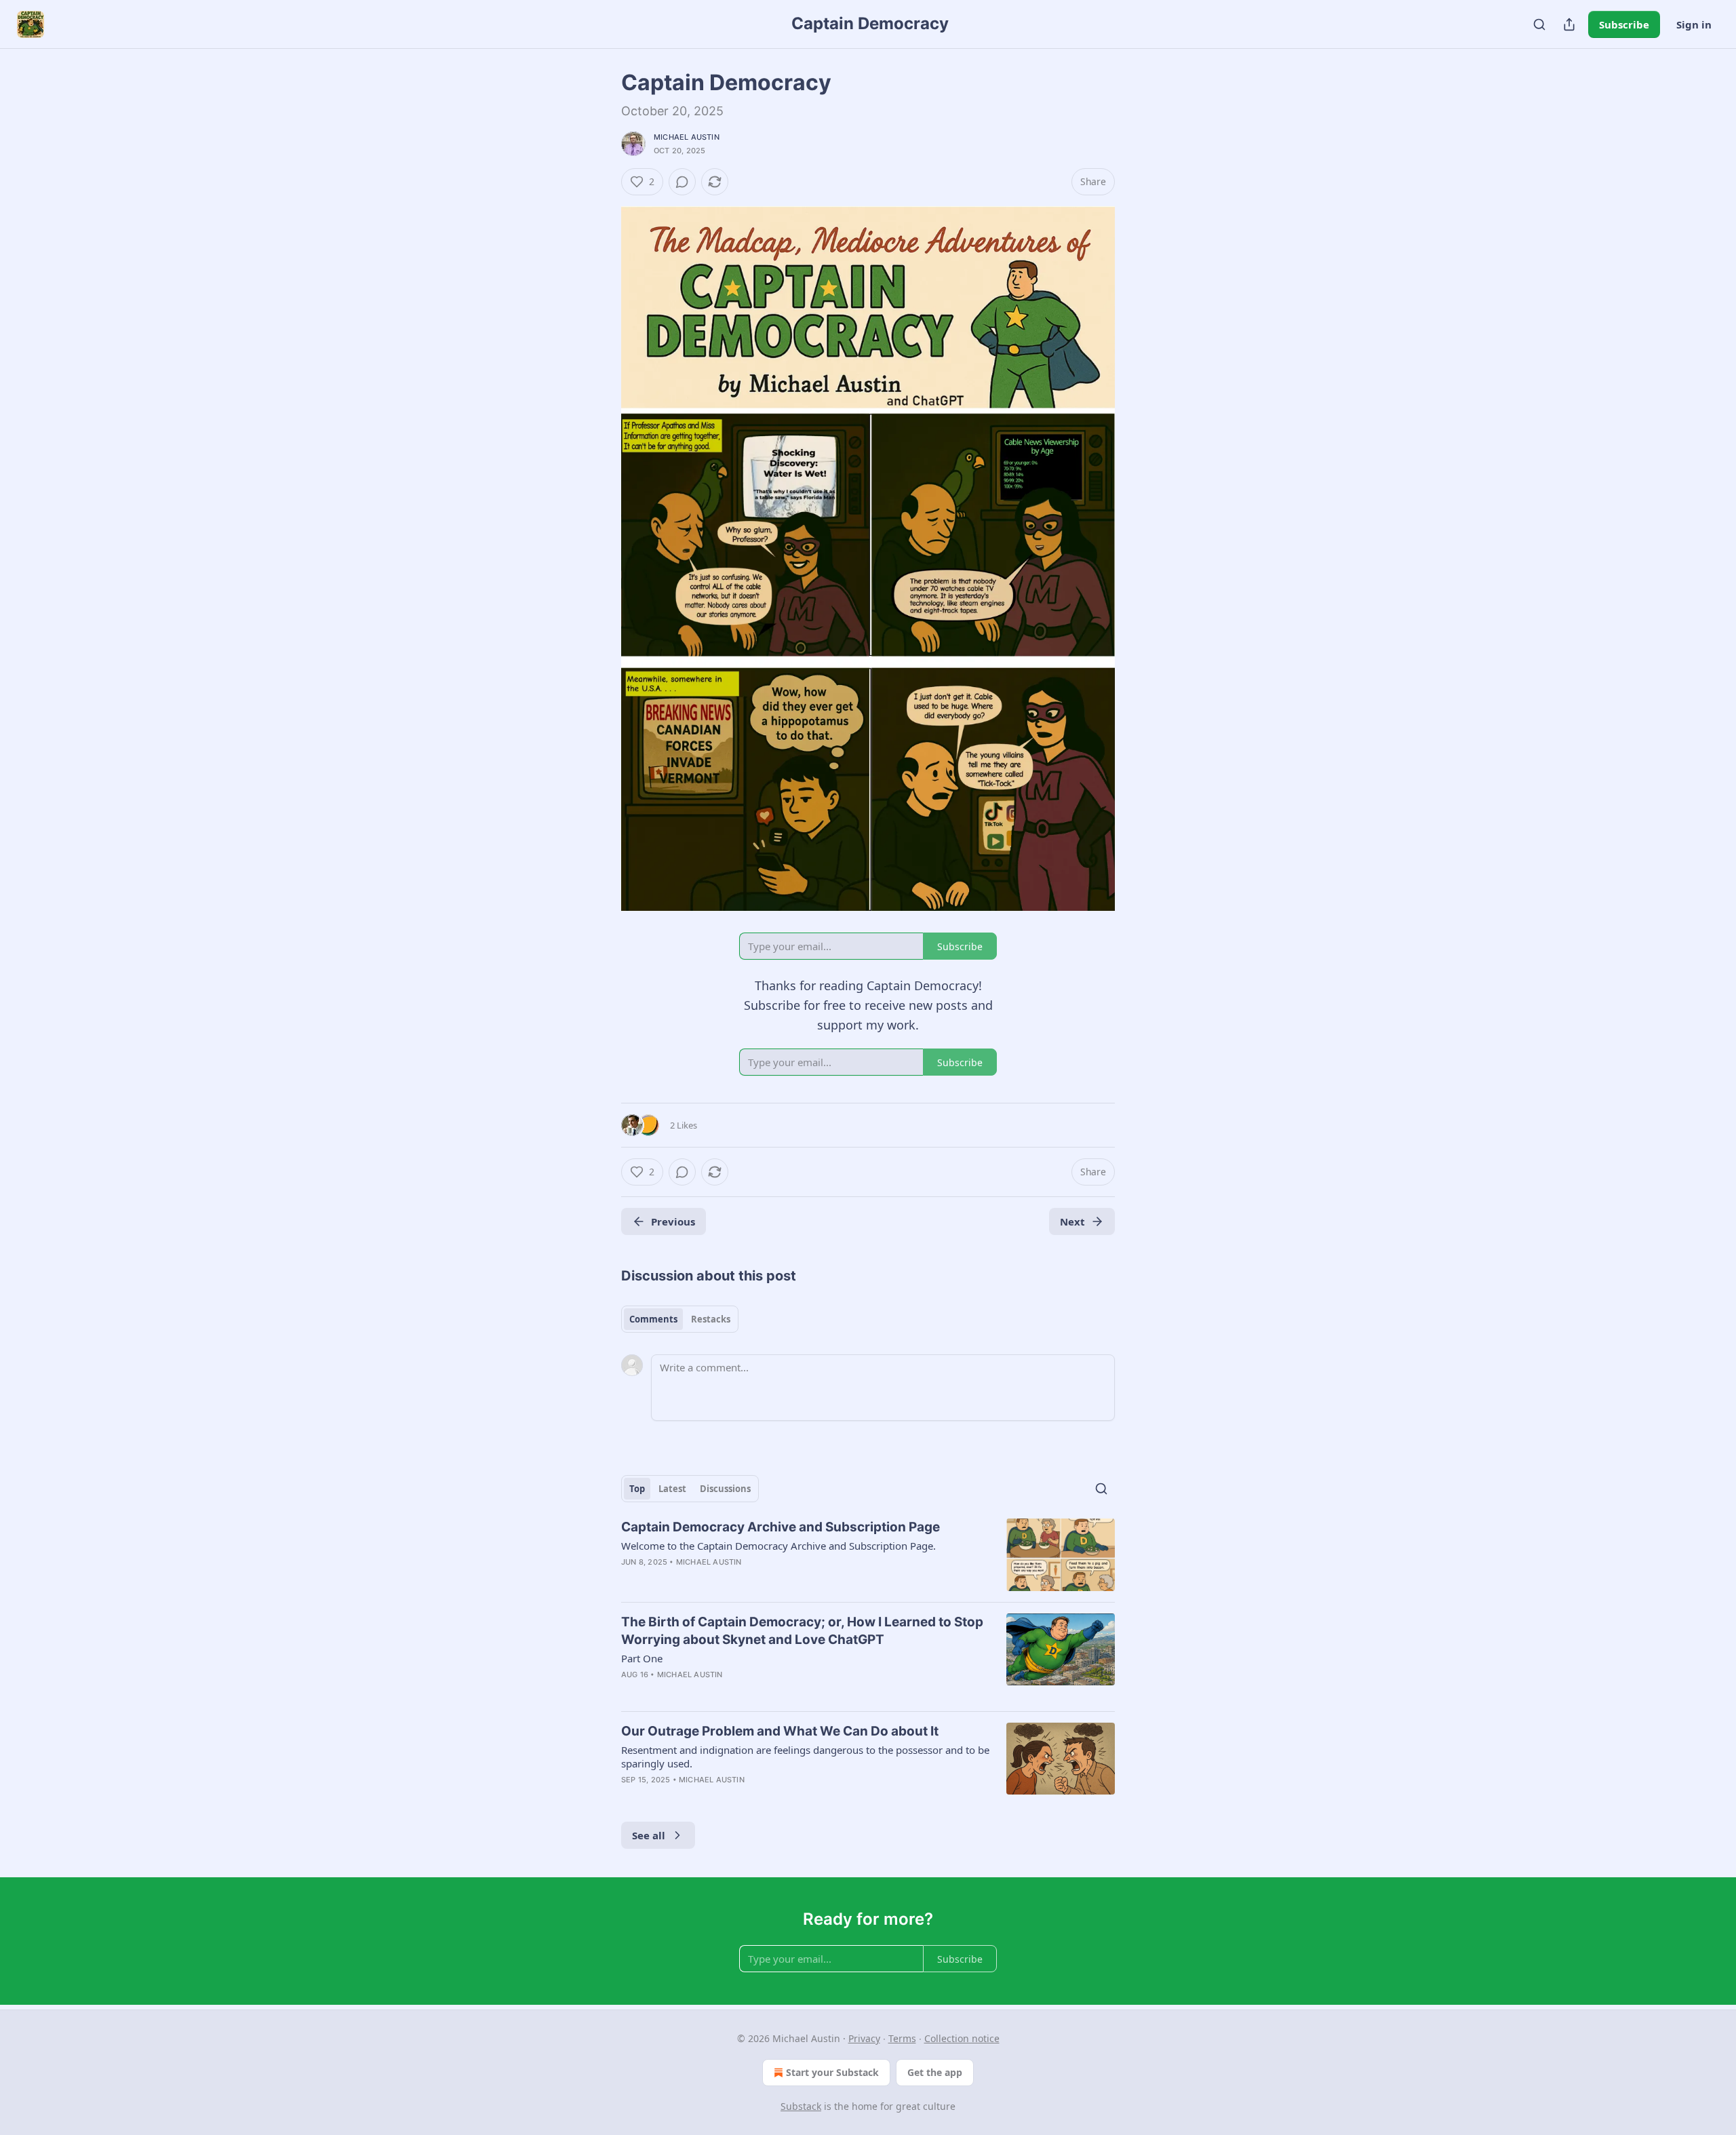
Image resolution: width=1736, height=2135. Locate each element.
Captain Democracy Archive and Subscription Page (781, 1527)
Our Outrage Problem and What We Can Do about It (780, 1731)
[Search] (1539, 24)
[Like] (630, 1580)
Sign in (1694, 24)
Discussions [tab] (725, 1489)
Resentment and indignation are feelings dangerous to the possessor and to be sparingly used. (805, 1757)
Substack (801, 2106)
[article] (868, 1555)
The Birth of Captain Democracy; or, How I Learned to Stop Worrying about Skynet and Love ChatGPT (802, 1631)
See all (649, 1835)
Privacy (864, 2038)
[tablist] (680, 1319)
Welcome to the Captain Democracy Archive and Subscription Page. (778, 1546)
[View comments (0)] (682, 182)
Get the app (935, 2072)
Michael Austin (687, 137)
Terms (902, 2038)
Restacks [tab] (711, 1319)
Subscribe (1624, 24)
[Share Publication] (1569, 24)
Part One (642, 1658)
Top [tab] (637, 1489)
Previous (673, 1221)
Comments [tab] (653, 1319)
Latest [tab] (672, 1489)
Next (1072, 1221)
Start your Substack (832, 2072)
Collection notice (962, 2038)
